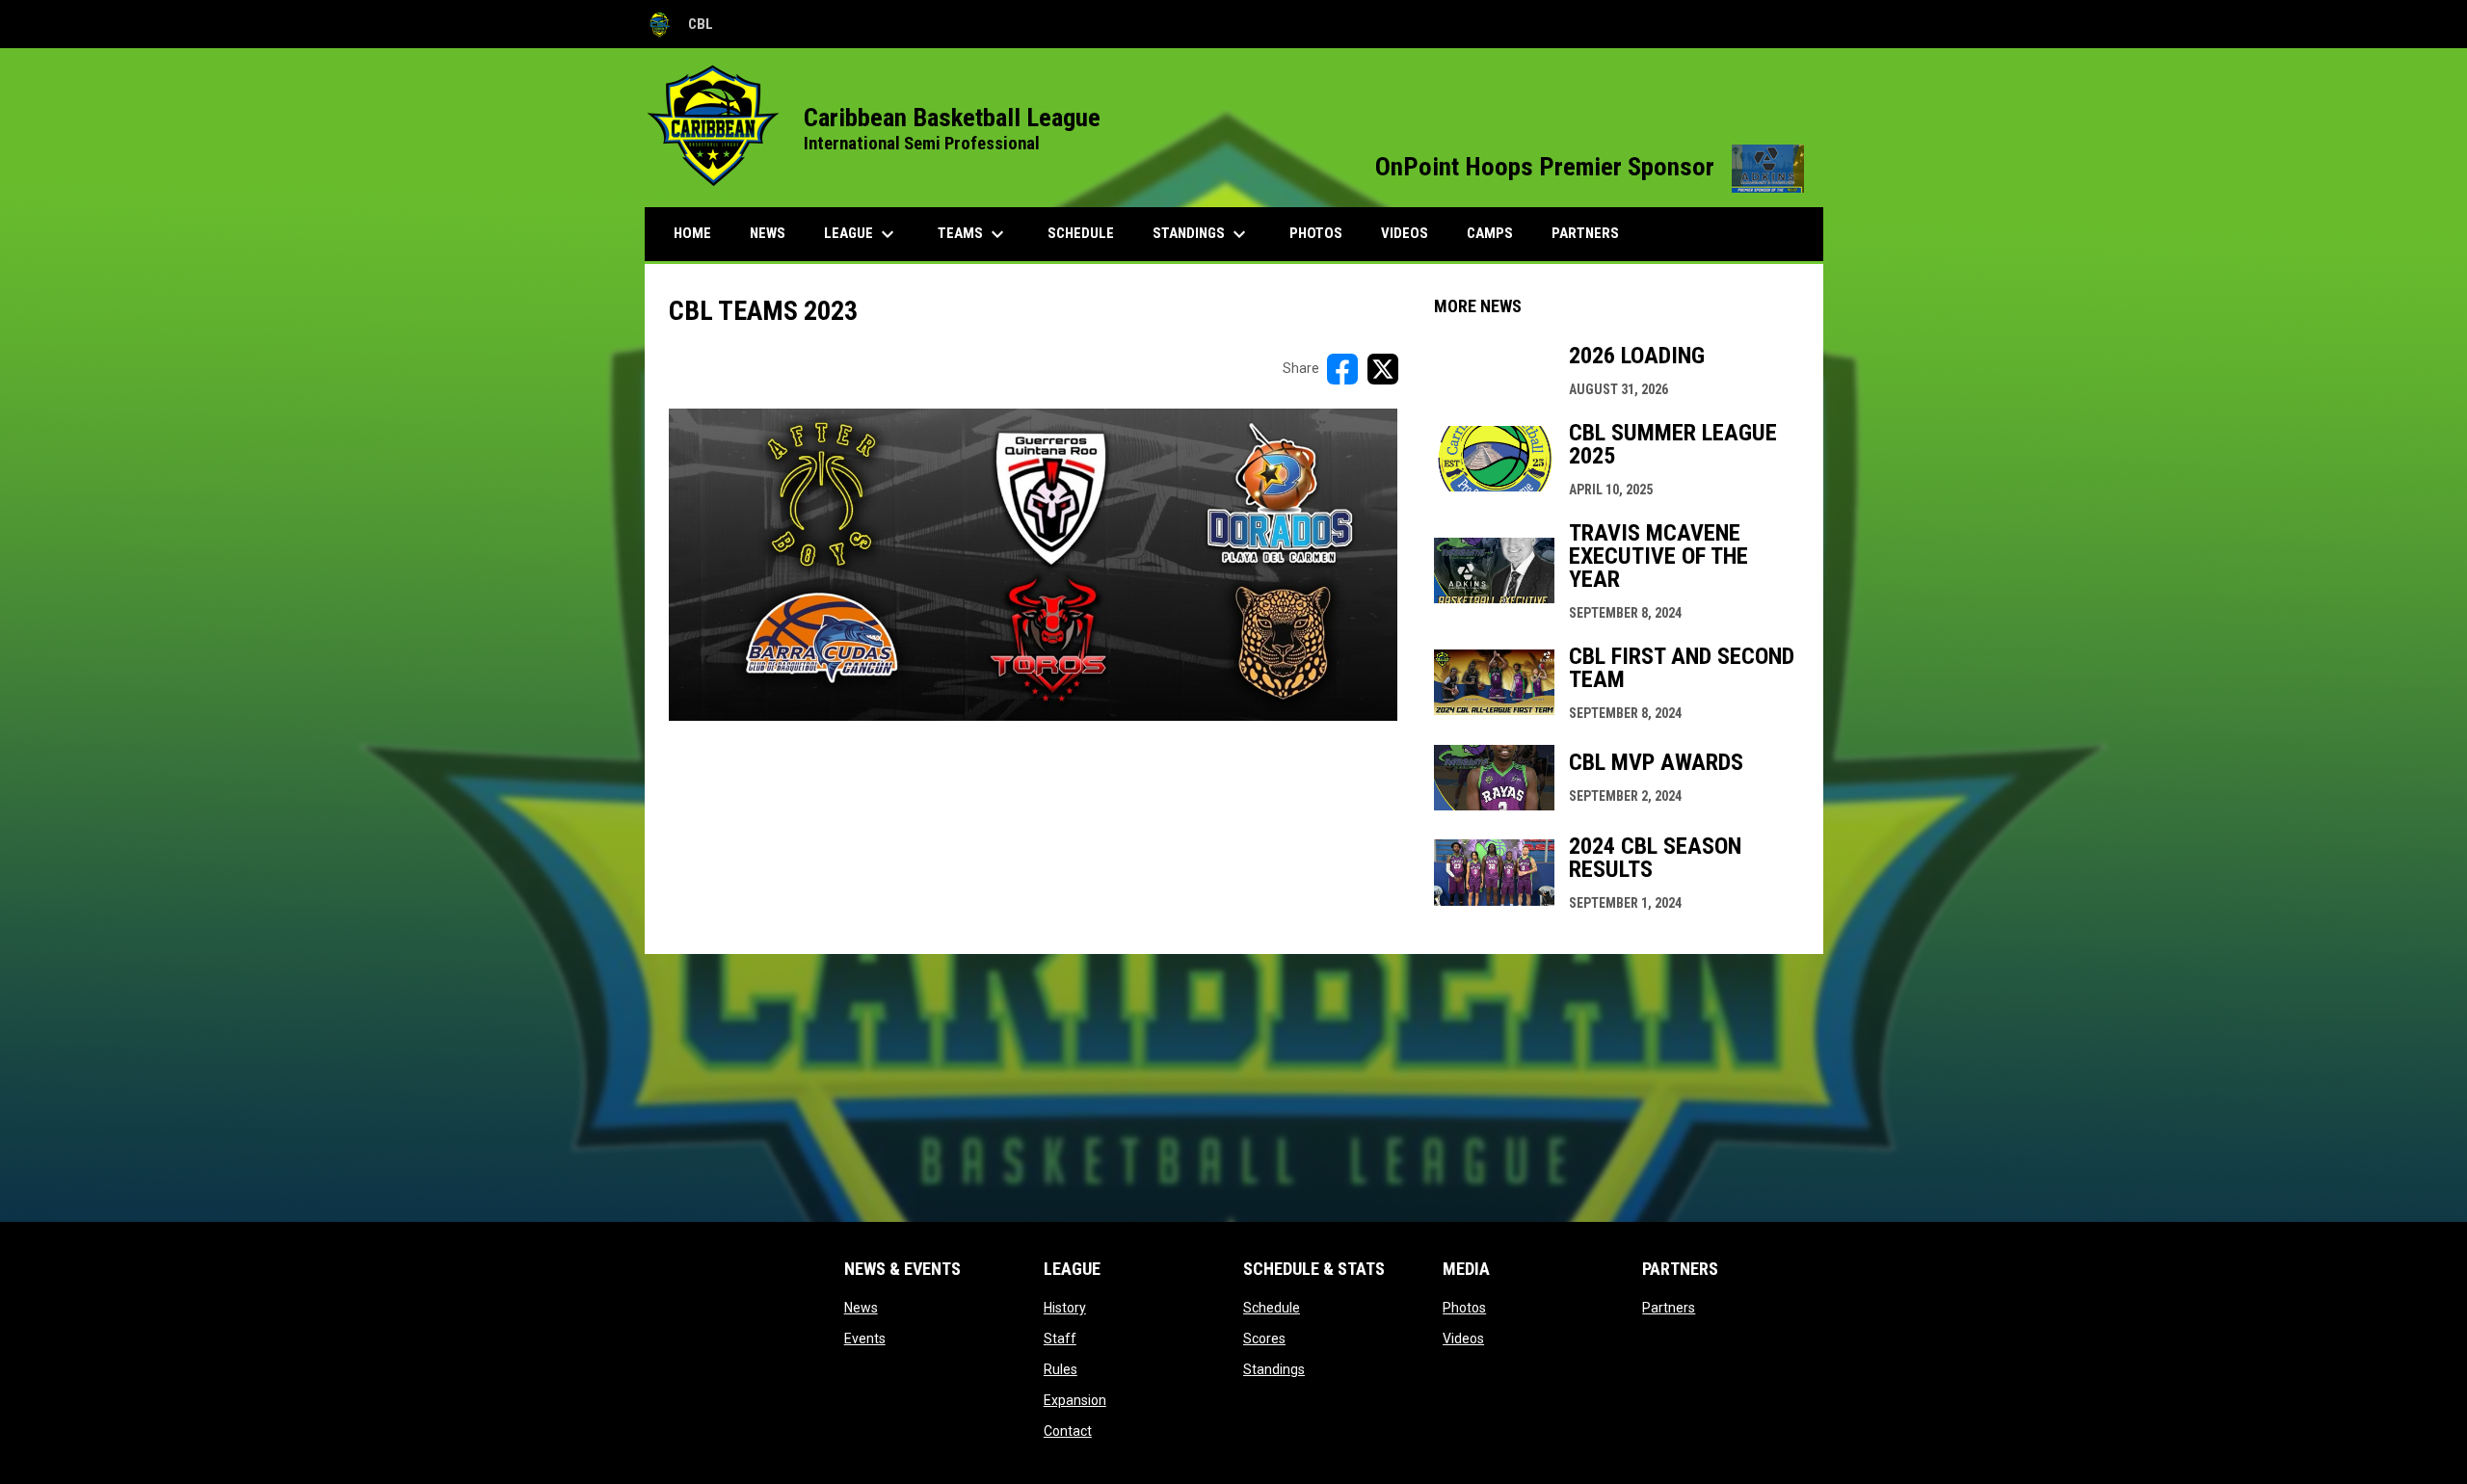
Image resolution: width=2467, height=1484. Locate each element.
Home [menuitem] (692, 233)
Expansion (1075, 1400)
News (861, 1308)
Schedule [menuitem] (1081, 233)
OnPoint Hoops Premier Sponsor (1590, 167)
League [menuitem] (862, 234)
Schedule (1272, 1308)
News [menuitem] (768, 233)
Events (865, 1338)
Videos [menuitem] (1405, 233)
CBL (679, 27)
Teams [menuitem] (973, 234)
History (1065, 1308)
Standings (1274, 1369)
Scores (1264, 1338)
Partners (1669, 1308)
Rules (1061, 1369)
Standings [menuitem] (1202, 234)
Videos (1463, 1338)
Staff (1060, 1338)
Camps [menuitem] (1490, 233)
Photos (1464, 1308)
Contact (1068, 1431)
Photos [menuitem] (1316, 233)
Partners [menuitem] (1585, 233)
